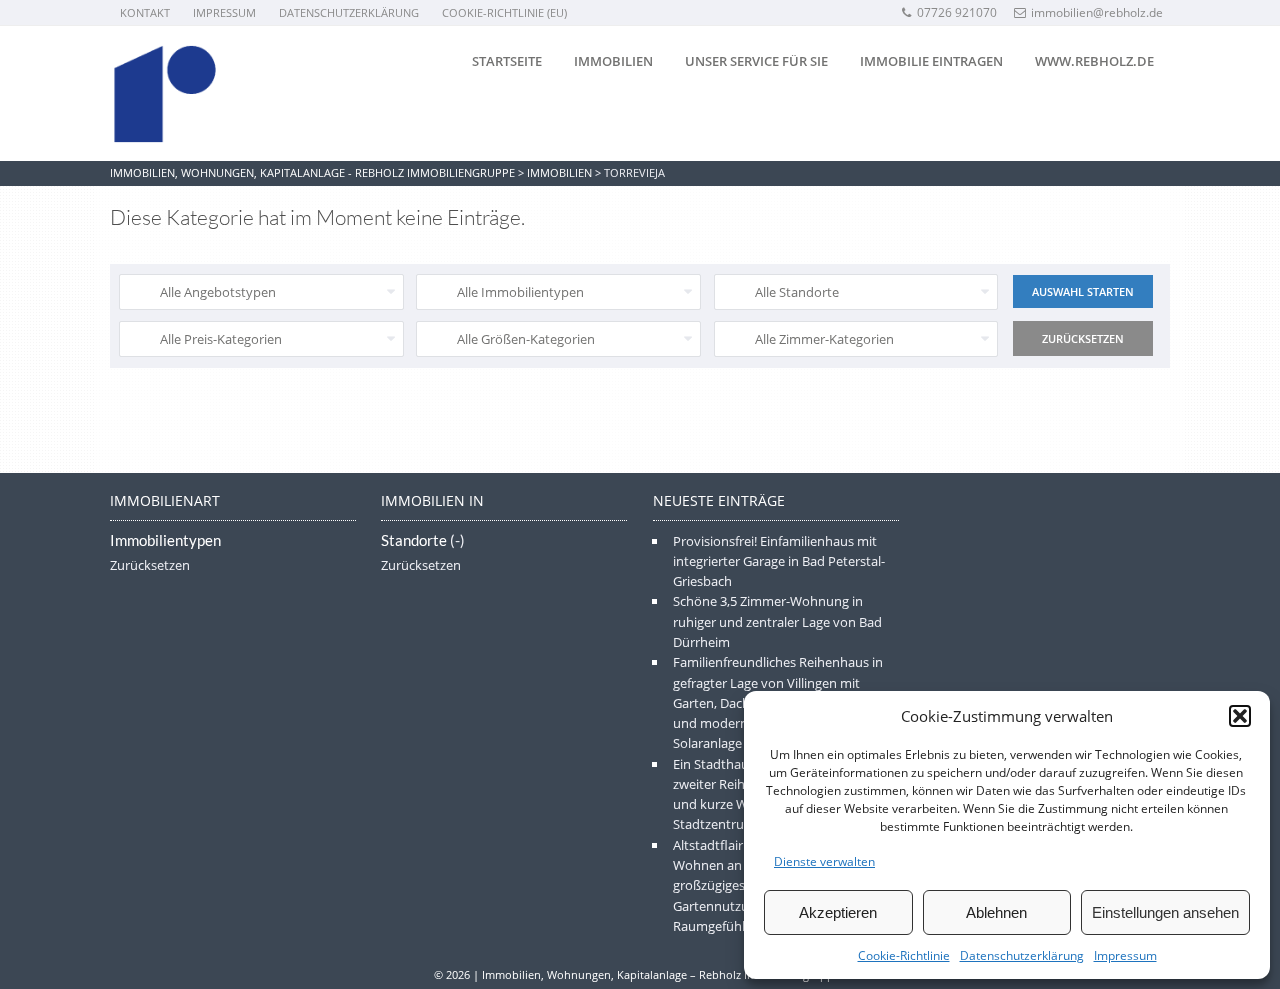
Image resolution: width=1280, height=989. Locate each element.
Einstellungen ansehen (1165, 912)
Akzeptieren (838, 912)
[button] (1240, 716)
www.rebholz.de (1094, 61)
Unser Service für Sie (756, 61)
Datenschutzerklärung (1022, 955)
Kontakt (145, 12)
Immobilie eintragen (931, 61)
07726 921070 (957, 12)
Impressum (1125, 955)
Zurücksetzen (150, 565)
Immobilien (613, 61)
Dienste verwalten (824, 861)
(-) (457, 540)
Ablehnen (996, 912)
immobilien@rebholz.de (1097, 12)
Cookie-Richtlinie (904, 955)
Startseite (507, 61)
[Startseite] (165, 94)
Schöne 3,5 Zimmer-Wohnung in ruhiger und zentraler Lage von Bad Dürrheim (777, 621)
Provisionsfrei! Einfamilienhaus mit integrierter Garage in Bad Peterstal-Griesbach (779, 561)
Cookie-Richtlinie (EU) (504, 12)
